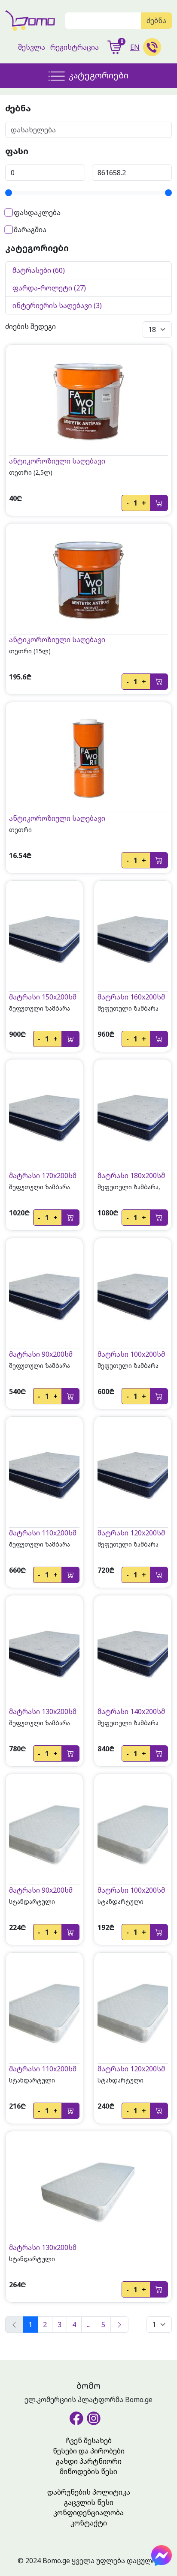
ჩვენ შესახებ (89, 2441)
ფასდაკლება (36, 212)
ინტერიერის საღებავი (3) (57, 305)
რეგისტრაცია (75, 47)
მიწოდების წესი (88, 2471)
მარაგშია (29, 230)
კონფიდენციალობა (88, 2513)
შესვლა (32, 47)
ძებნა (156, 21)
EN (135, 47)
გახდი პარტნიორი (89, 2461)
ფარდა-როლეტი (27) (49, 288)
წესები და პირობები (89, 2451)
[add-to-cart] (159, 503)
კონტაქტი (89, 2523)
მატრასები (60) (39, 270)
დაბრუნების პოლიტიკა (89, 2492)
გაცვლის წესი (89, 2502)
